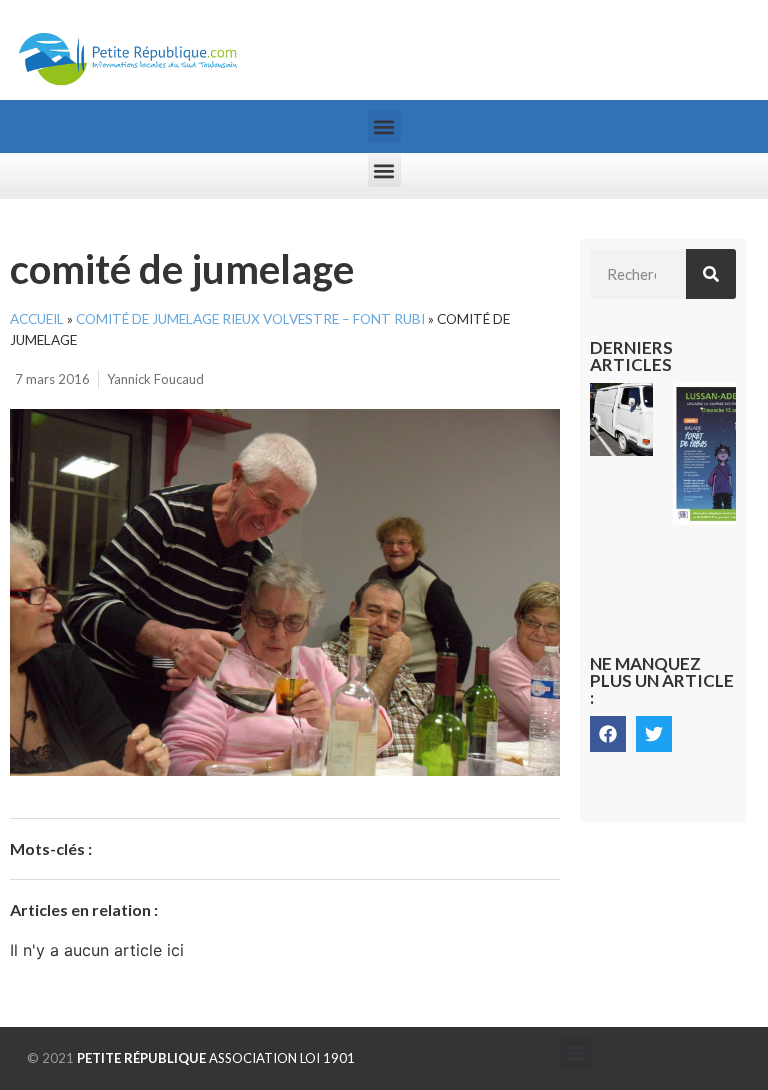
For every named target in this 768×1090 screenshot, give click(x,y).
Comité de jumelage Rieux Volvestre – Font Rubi (250, 319)
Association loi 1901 (216, 1058)
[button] (384, 126)
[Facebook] (608, 734)
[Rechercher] (711, 274)
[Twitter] (654, 734)
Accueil (37, 319)
